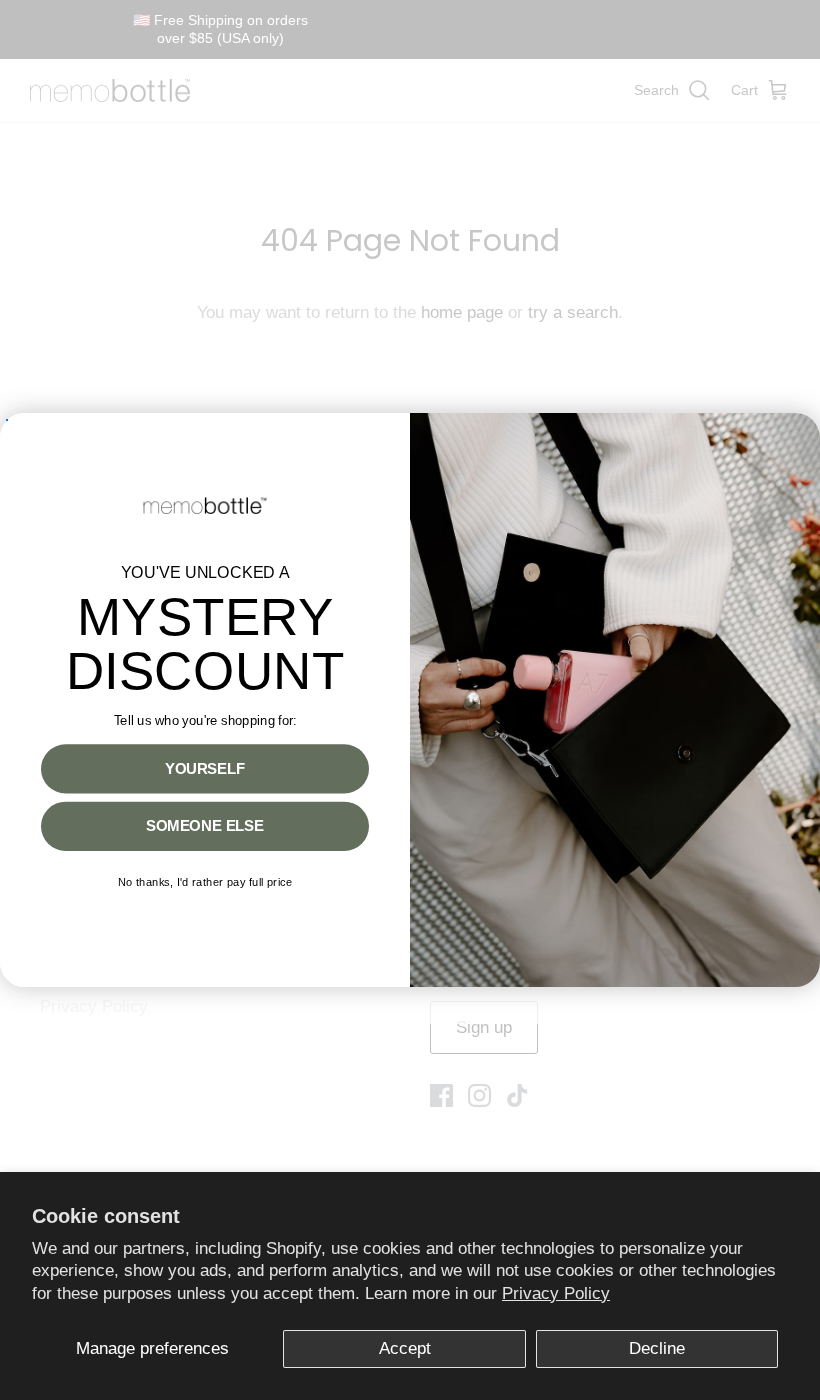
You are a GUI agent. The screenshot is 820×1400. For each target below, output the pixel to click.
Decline (657, 1348)
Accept (405, 1348)
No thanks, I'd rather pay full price (205, 882)
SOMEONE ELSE (205, 826)
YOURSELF (205, 769)
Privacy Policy (556, 1293)
